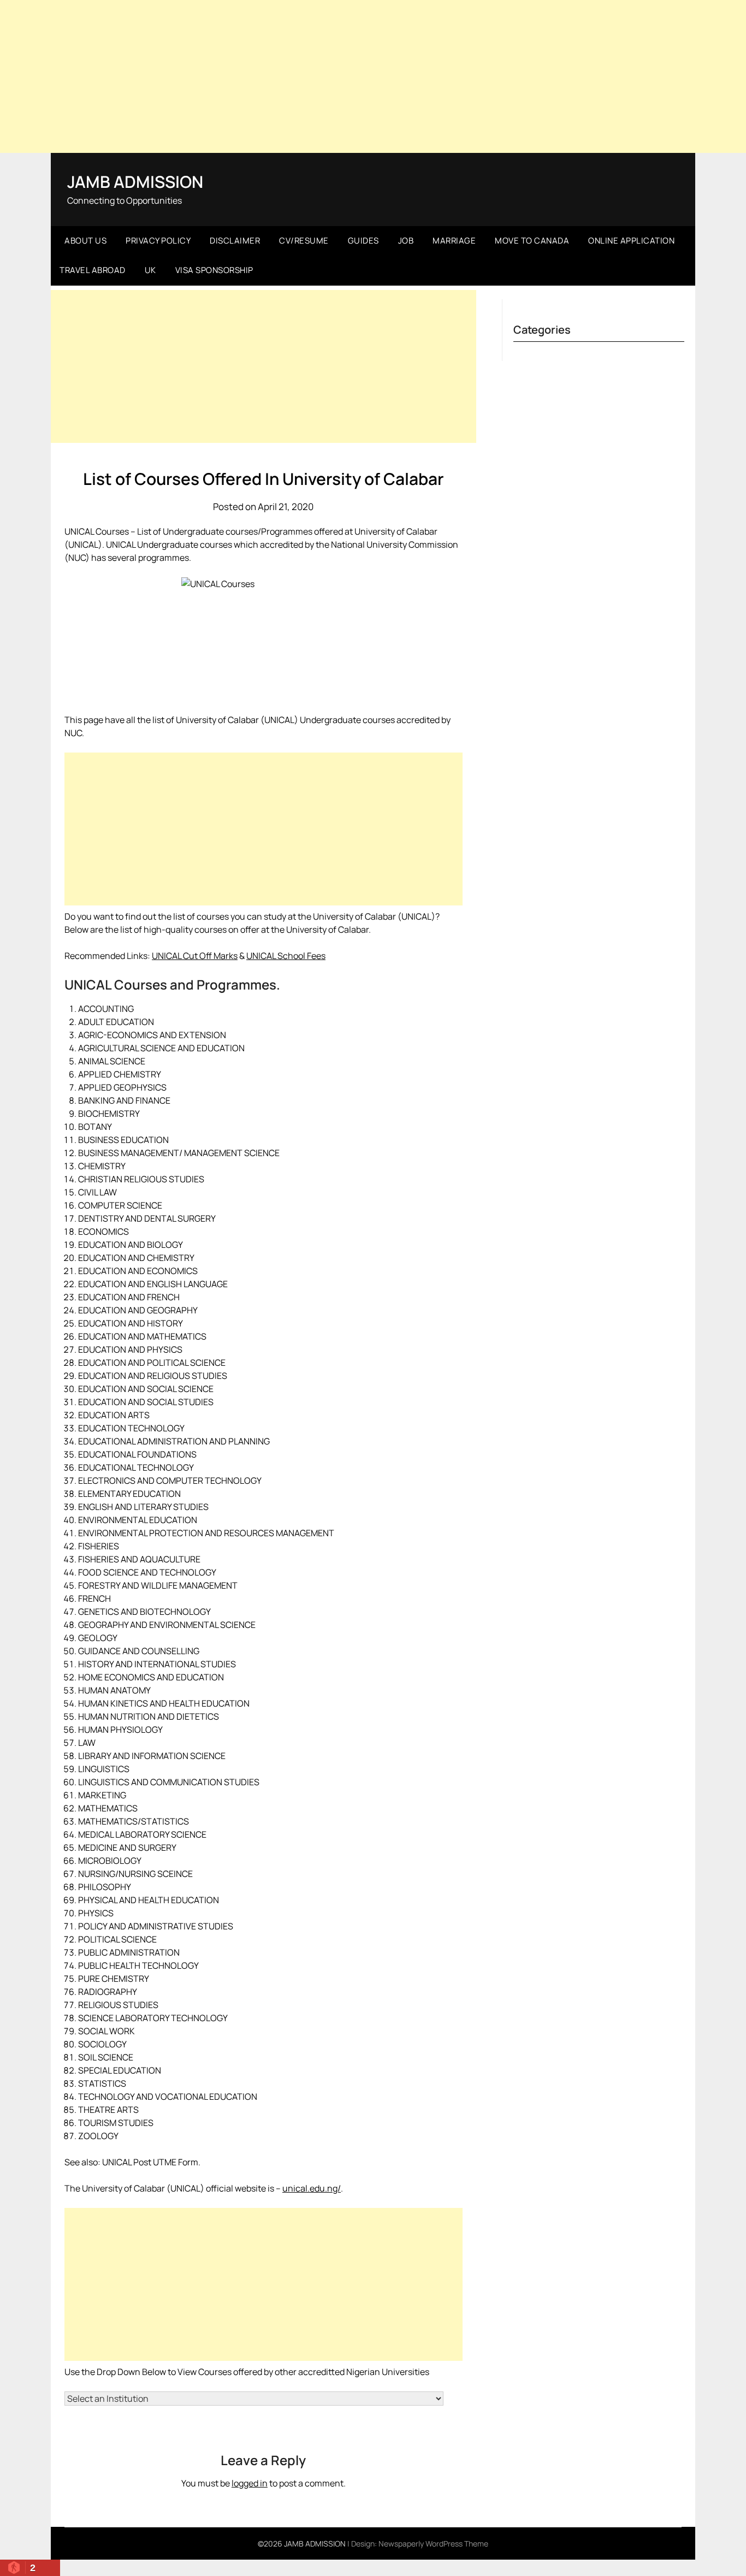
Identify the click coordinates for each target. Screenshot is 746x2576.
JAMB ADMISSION (135, 182)
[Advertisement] (373, 76)
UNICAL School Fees (286, 956)
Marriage (454, 241)
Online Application (631, 241)
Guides (363, 241)
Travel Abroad (93, 270)
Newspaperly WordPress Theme (433, 2544)
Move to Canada (532, 241)
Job (406, 241)
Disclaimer (235, 241)
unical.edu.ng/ (312, 2188)
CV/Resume (304, 241)
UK (150, 270)
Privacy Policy (158, 241)
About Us (85, 241)
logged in (250, 2483)
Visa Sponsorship (214, 270)
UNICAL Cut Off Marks (195, 956)
